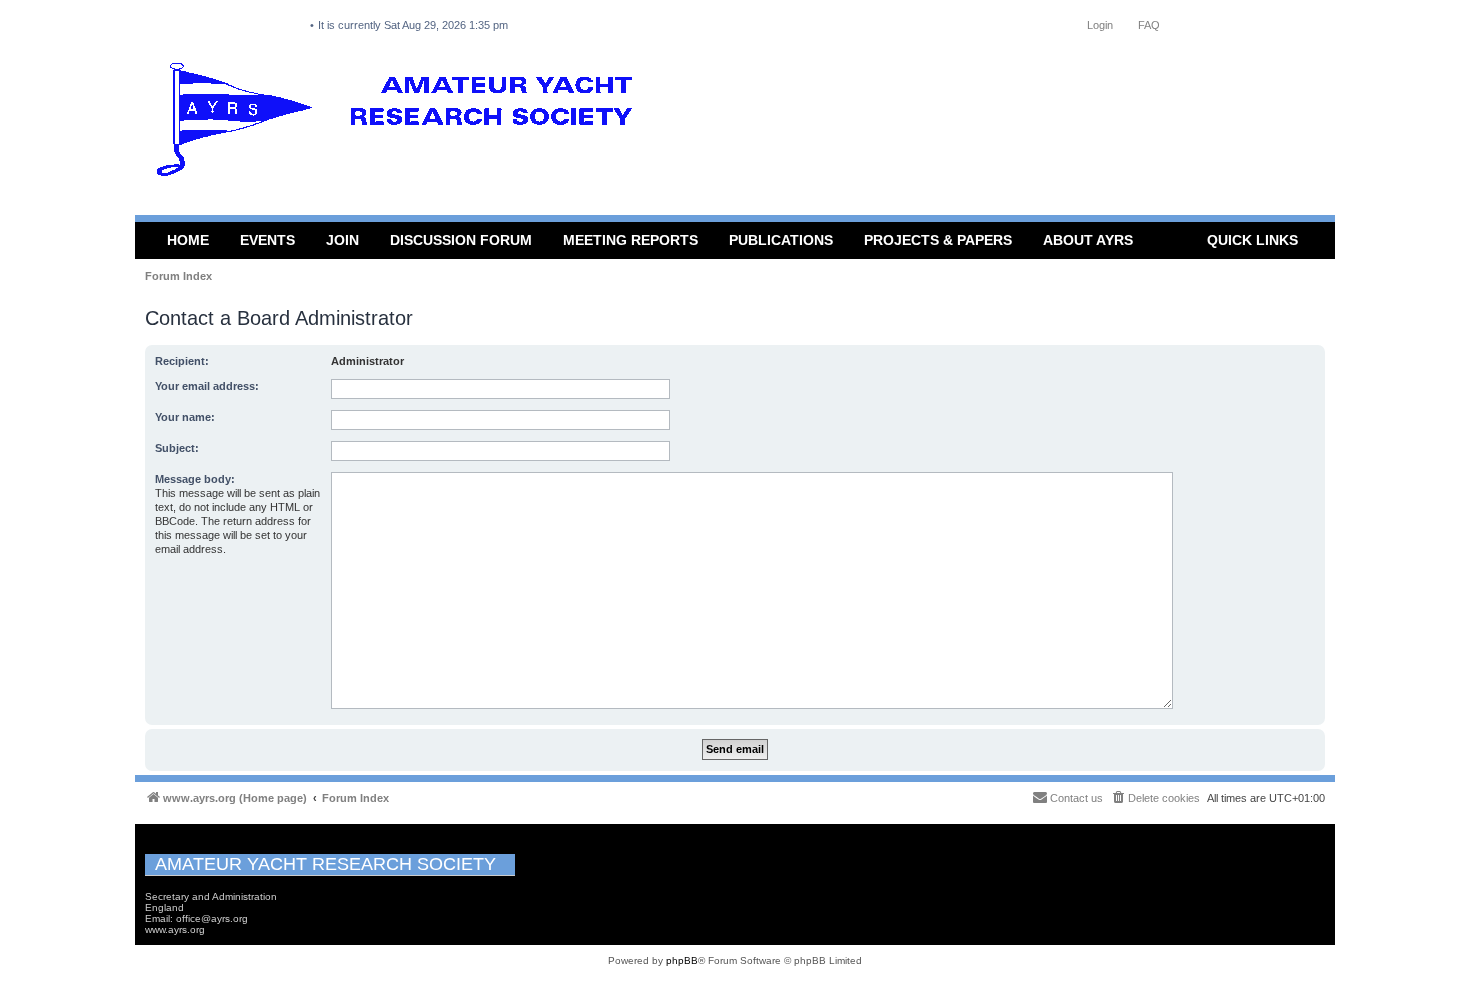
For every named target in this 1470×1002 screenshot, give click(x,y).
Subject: (177, 448)
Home (188, 240)
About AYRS (1088, 240)
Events (267, 240)
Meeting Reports (630, 240)
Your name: (185, 417)
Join (342, 240)
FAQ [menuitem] (1149, 25)
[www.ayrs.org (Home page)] (401, 124)
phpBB (682, 960)
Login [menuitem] (1100, 25)
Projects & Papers (938, 240)
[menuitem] (1155, 798)
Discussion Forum (461, 240)
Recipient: (182, 361)
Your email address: (207, 386)
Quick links (1252, 240)
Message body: (195, 479)
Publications (781, 240)
